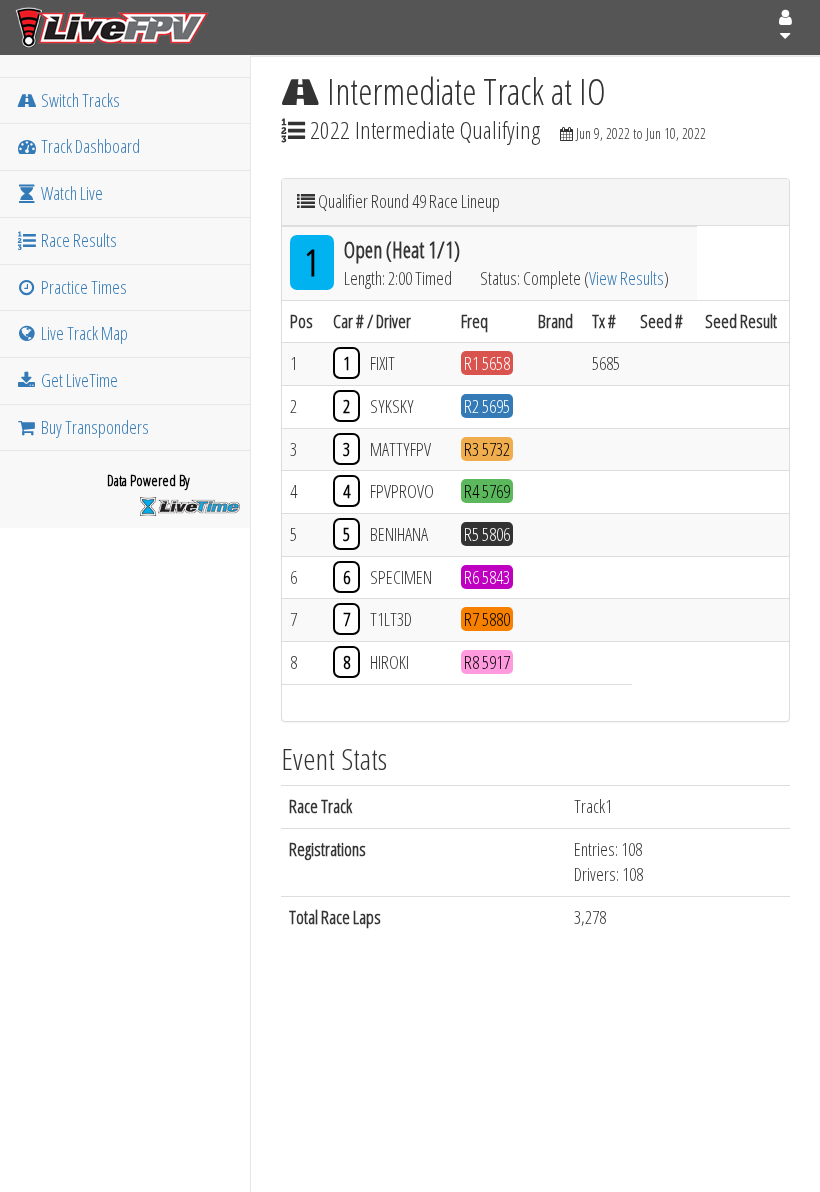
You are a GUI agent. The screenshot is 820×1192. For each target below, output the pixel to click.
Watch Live (70, 193)
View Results (626, 278)
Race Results (77, 240)
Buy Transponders (93, 427)
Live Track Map (83, 333)
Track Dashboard (89, 146)
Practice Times (82, 287)
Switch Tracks (79, 100)
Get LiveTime (78, 380)
